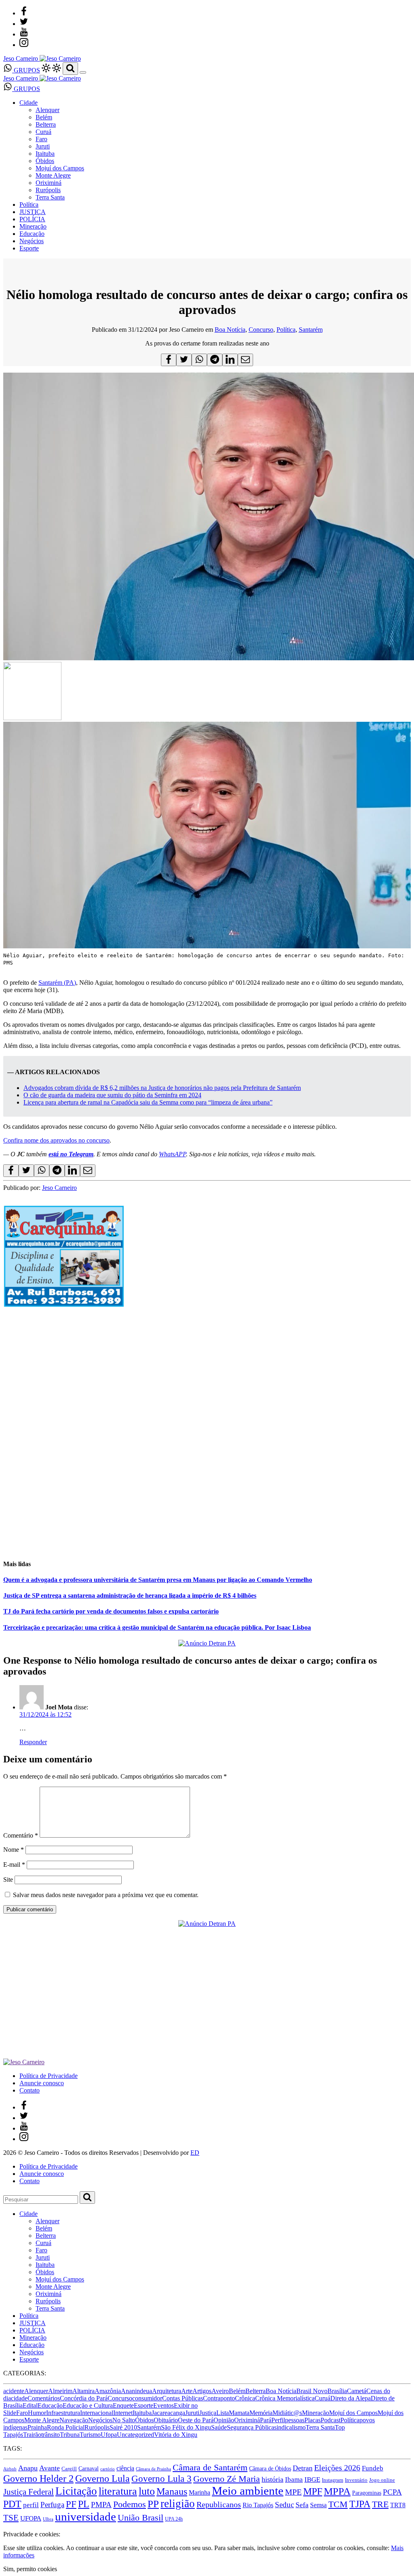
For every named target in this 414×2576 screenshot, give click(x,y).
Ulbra (48, 2519)
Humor (37, 2413)
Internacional (97, 2413)
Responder (33, 1742)
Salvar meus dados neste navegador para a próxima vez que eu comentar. (106, 1895)
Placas (313, 2420)
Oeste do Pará (196, 2420)
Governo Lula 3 (162, 2478)
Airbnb (10, 2469)
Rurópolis (48, 190)
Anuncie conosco (42, 2083)
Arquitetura (167, 2391)
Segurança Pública (250, 2427)
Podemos (130, 2504)
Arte (187, 2391)
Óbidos (45, 161)
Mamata (239, 2413)
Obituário (166, 2420)
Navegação (74, 2420)
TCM (338, 2504)
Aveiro (220, 2391)
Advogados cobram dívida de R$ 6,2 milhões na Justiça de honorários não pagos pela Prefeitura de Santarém (162, 1088)
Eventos (164, 2405)
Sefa (302, 2505)
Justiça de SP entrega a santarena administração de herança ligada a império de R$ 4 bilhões (130, 1595)
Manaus (172, 2491)
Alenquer (48, 110)
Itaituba (45, 154)
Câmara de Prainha (153, 2469)
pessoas (295, 2420)
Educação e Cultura (88, 2405)
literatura (118, 2491)
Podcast (331, 2420)
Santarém (311, 330)
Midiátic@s (287, 2413)
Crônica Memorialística (285, 2398)
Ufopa (109, 2435)
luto (147, 2491)
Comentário (21, 1835)
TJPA (360, 2504)
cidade (19, 2398)
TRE (380, 2504)
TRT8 (398, 2505)
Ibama (294, 2480)
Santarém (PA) (57, 983)
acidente (14, 2391)
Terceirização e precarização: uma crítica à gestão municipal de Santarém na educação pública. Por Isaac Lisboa (157, 1627)
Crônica (245, 2398)
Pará (266, 2420)
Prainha (37, 2427)
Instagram (333, 2480)
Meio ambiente (248, 2491)
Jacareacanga (168, 2413)
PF (71, 2504)
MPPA (337, 2491)
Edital (30, 2405)
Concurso (261, 330)
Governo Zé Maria (227, 2479)
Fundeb (373, 2468)
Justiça (208, 2413)
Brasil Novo (312, 2391)
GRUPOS (26, 70)
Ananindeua (136, 2391)
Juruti (43, 146)
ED (195, 2153)
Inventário (356, 2480)
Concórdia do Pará (84, 2398)
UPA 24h (174, 2519)
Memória (261, 2413)
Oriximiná (49, 183)
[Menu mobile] (83, 72)
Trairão (32, 2435)
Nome (14, 1850)
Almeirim (60, 2391)
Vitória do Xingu (176, 2435)
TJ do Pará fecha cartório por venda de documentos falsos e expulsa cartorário (111, 1611)
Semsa (318, 2505)
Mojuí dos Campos (60, 168)
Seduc (284, 2505)
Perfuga (52, 2505)
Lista (223, 2413)
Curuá (43, 132)
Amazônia (108, 2391)
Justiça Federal (29, 2492)
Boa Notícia (230, 330)
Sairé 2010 (123, 2427)
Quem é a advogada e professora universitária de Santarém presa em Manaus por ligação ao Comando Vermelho (158, 1580)
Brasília (337, 2391)
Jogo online (382, 2480)
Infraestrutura (63, 2413)
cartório (108, 2469)
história (272, 2479)
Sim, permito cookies (30, 2569)
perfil (31, 2505)
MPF (313, 2491)
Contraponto (219, 2398)
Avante (50, 2468)
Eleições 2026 (337, 2468)
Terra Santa (50, 197)
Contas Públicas (183, 2398)
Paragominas (367, 2493)
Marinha (200, 2492)
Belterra (46, 124)
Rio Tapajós (258, 2505)
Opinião (224, 2420)
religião (178, 2504)
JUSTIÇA (33, 212)
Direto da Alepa (351, 2398)
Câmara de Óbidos (270, 2468)
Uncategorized (135, 2435)
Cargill (69, 2469)
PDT (12, 2504)
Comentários (44, 2398)
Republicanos (219, 2504)
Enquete (123, 2405)
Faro (41, 139)
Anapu (28, 2468)
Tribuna (70, 2435)
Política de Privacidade (49, 2076)
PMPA (101, 2505)
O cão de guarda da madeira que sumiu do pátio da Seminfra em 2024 (112, 1095)
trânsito (51, 2435)
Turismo (90, 2435)
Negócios (32, 241)
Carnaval (89, 2468)
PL (84, 2504)
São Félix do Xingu (186, 2427)
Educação (32, 234)
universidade (86, 2517)
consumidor (147, 2398)
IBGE (312, 2480)
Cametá (357, 2391)
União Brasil (140, 2518)
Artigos (202, 2391)
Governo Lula (102, 2478)
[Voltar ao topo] (7, 2527)
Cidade (29, 103)
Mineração (33, 226)
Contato (30, 2090)
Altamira (83, 2391)
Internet (123, 2413)
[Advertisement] (207, 1495)
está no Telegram (71, 1154)
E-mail (14, 1865)
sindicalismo (290, 2427)
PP (153, 2504)
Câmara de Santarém (210, 2468)
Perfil (278, 2420)
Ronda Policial (66, 2427)
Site (8, 1880)
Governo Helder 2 (38, 2478)
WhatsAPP (172, 1154)
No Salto (124, 2420)
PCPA (392, 2492)
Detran (303, 2468)
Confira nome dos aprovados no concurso (56, 1140)
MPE (293, 2492)
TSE (11, 2518)
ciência (125, 2468)
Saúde (219, 2427)
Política (29, 205)
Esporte (29, 248)
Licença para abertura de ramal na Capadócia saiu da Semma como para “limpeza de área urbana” (148, 1102)
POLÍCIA (32, 219)
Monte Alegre (53, 175)
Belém (44, 117)
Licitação (76, 2491)
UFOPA (31, 2518)
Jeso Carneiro (59, 1188)
